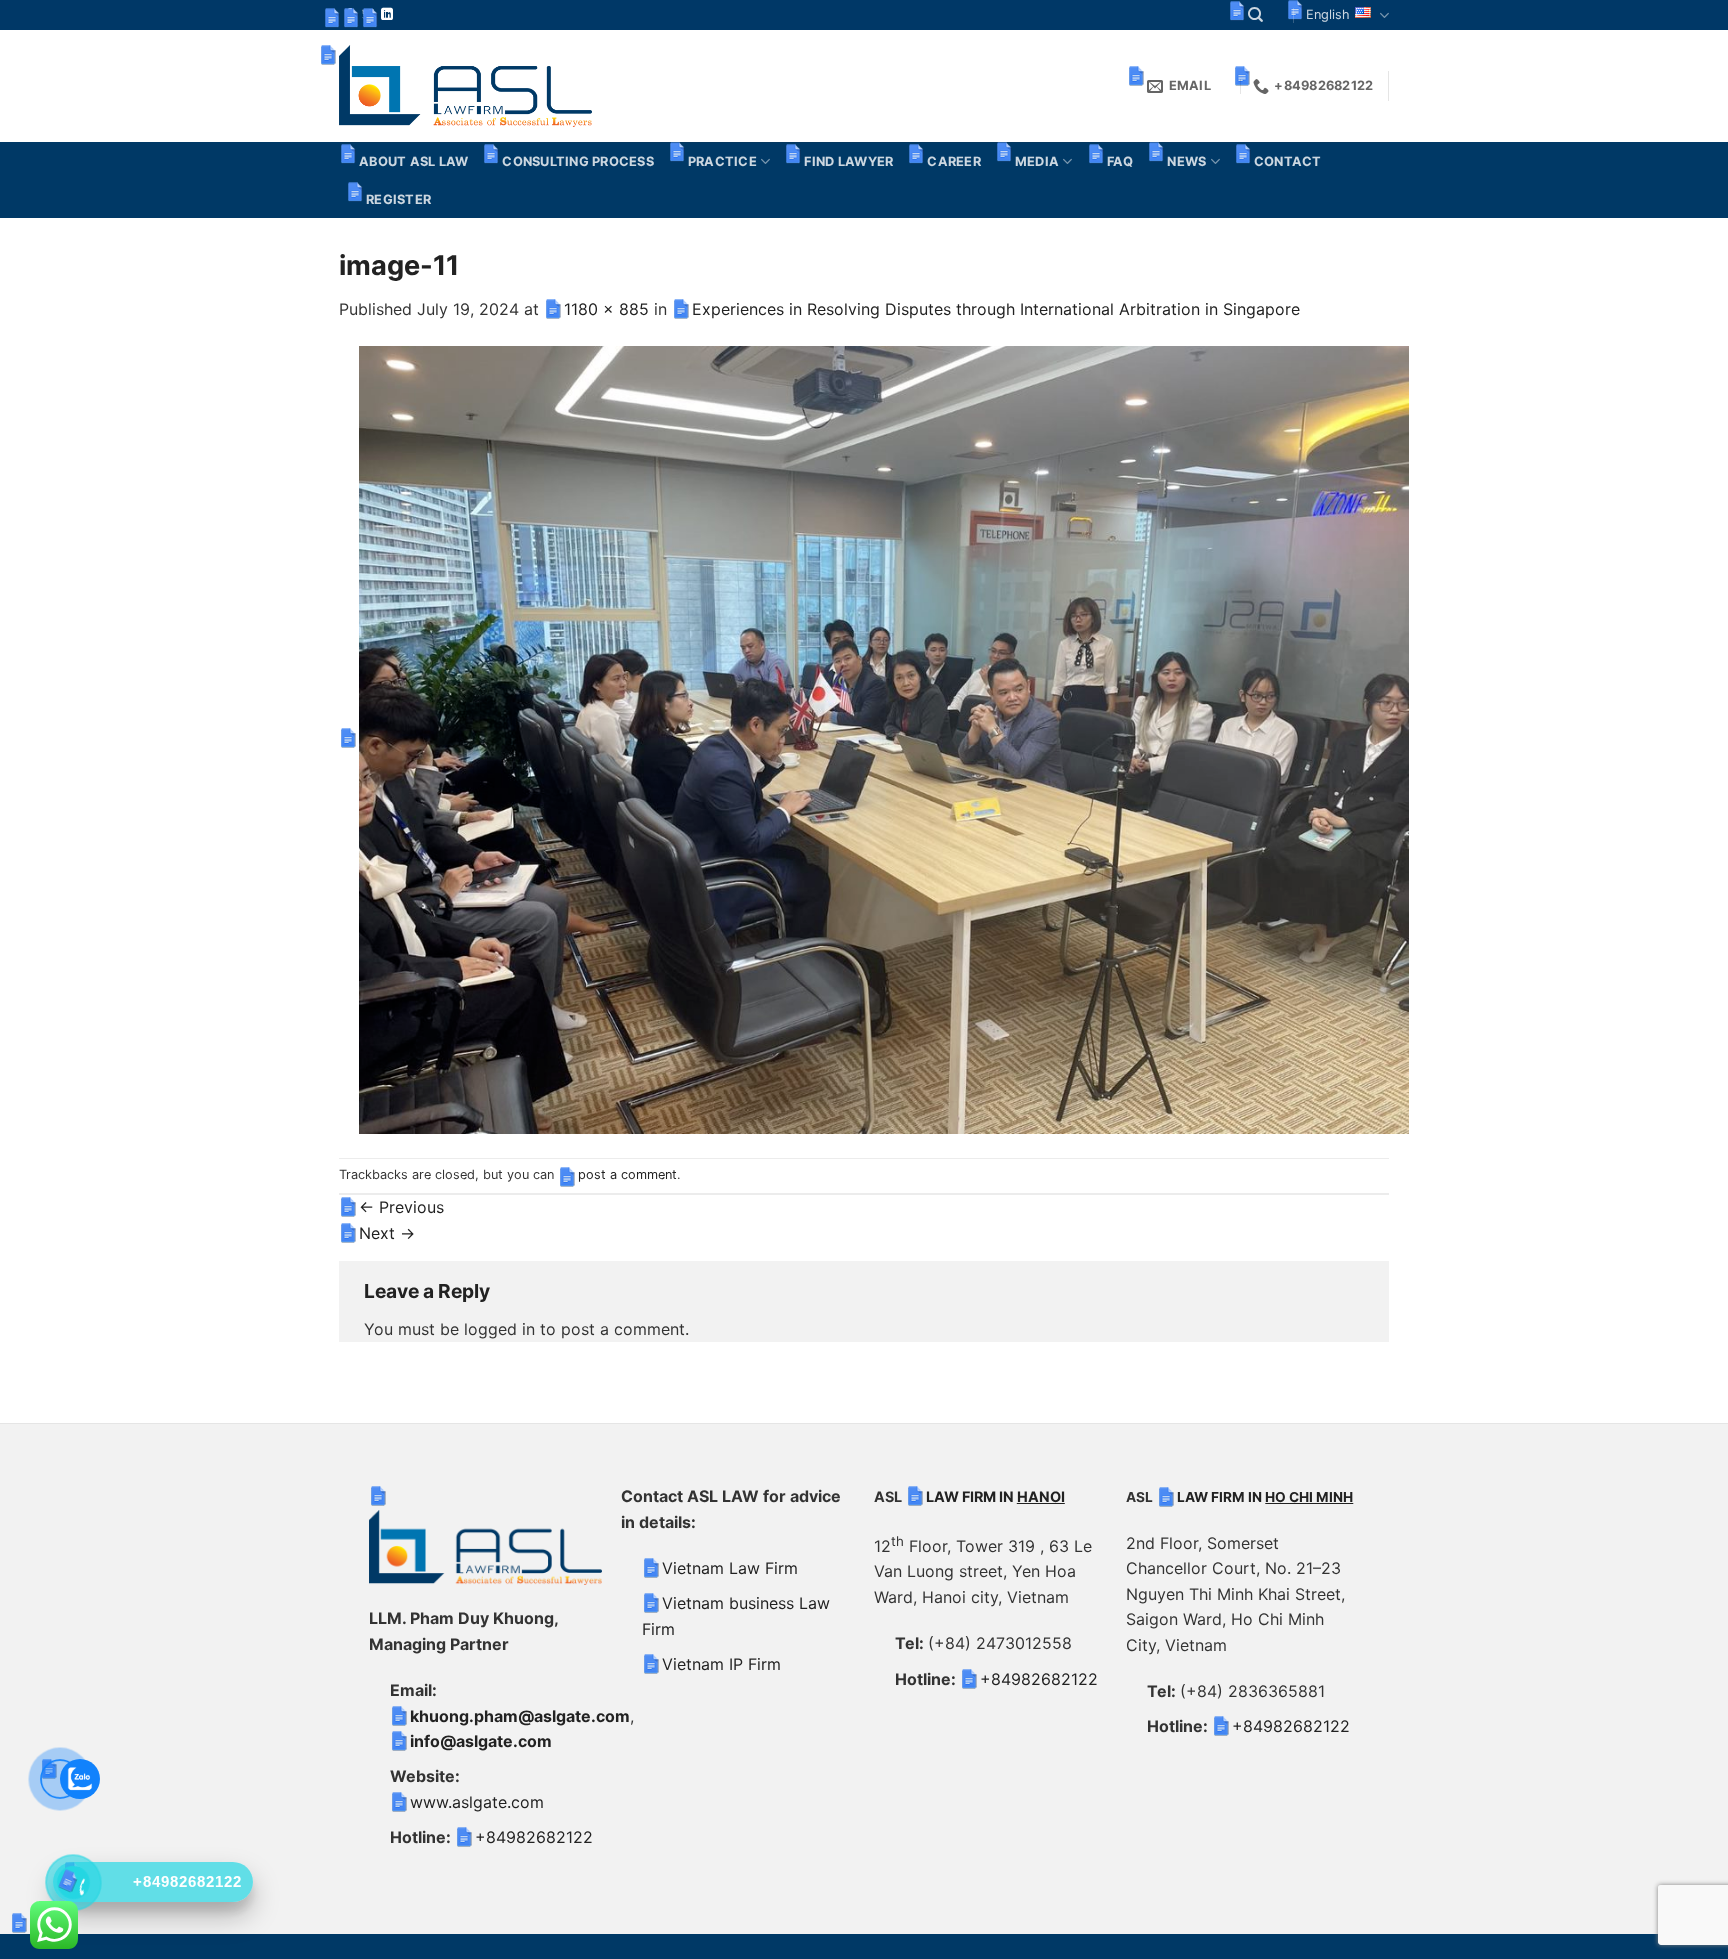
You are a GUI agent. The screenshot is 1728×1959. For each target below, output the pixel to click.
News (1186, 161)
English (1328, 14)
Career (954, 161)
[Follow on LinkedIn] (387, 15)
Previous (401, 1207)
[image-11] (884, 738)
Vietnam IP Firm (721, 1664)
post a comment (627, 1174)
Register (398, 199)
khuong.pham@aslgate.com (520, 1716)
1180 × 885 (606, 309)
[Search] (1255, 15)
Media (1037, 161)
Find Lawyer (848, 161)
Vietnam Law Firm (730, 1568)
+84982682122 (534, 1837)
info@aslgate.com (481, 1741)
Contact (1288, 161)
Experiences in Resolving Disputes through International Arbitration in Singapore (996, 309)
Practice (722, 161)
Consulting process (578, 161)
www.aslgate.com (477, 1802)
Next (387, 1233)
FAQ (1120, 161)
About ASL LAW (413, 161)
